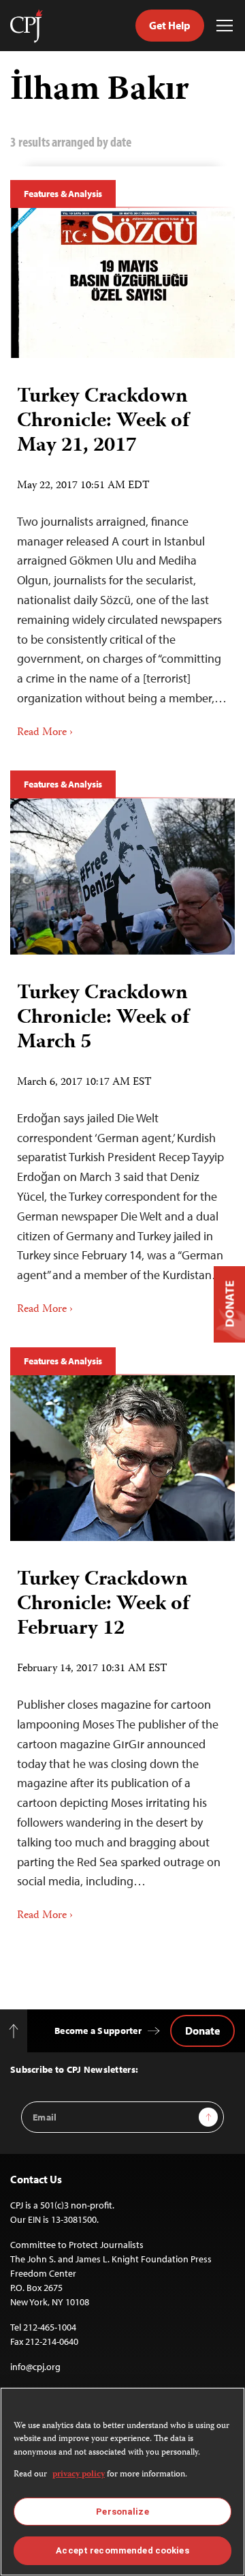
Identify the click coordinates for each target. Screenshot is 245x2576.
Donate (202, 2031)
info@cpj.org (35, 2367)
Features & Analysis (63, 194)
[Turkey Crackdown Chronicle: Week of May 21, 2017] (122, 283)
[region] (122, 2482)
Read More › (45, 733)
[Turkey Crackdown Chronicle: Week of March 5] (122, 877)
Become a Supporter (98, 2031)
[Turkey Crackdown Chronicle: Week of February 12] (122, 1458)
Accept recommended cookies (122, 2550)
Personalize (122, 2512)
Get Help (170, 25)
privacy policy (79, 2475)
